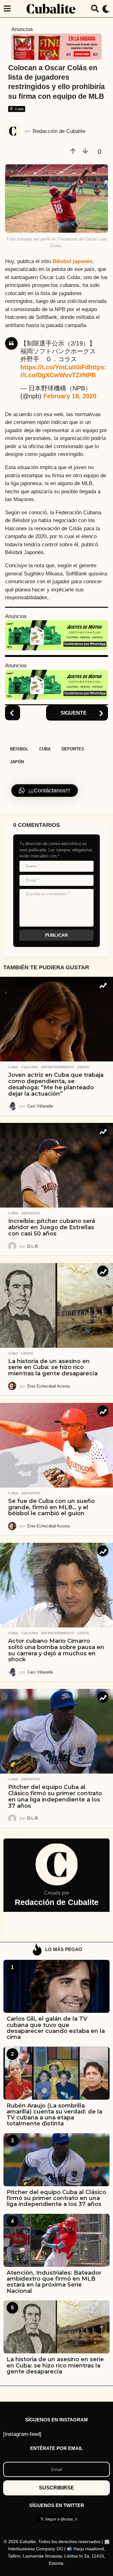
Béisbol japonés (72, 261)
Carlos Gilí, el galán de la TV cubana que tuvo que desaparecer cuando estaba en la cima (56, 2028)
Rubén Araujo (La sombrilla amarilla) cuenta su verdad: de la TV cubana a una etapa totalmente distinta (54, 2115)
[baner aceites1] (56, 635)
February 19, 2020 (70, 396)
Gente (83, 1067)
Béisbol (19, 749)
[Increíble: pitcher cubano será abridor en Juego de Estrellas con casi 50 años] (56, 1165)
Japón (17, 762)
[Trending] (103, 985)
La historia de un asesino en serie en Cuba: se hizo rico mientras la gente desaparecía (53, 1367)
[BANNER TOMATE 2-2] (56, 46)
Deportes (73, 749)
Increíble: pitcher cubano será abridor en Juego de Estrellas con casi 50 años (52, 1227)
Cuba (45, 749)
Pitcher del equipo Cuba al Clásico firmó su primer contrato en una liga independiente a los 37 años (55, 1796)
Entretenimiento (58, 1067)
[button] (7, 9)
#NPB (88, 375)
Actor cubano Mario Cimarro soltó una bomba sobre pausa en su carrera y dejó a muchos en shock (56, 1650)
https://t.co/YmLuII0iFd (55, 367)
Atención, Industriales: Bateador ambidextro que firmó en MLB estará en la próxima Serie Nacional (54, 2282)
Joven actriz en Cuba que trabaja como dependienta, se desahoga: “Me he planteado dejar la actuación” (56, 1084)
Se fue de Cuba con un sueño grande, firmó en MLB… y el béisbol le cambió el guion (51, 1507)
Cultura (30, 1067)
